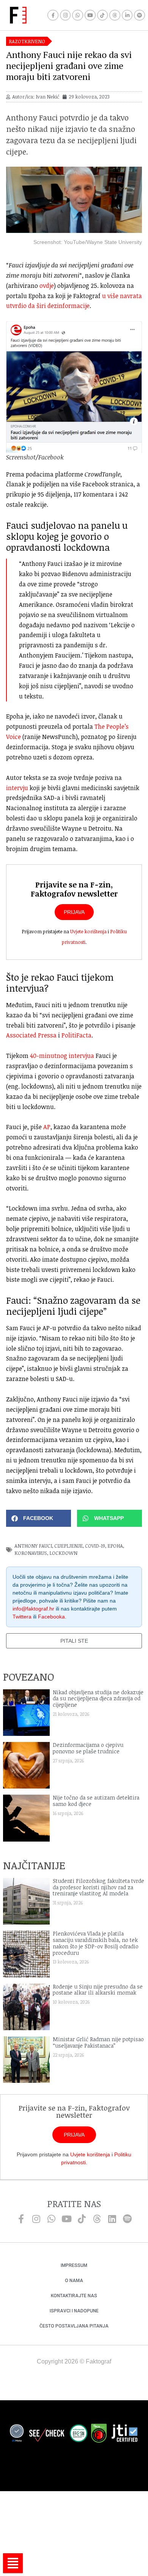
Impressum (74, 2265)
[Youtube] (90, 15)
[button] (39, 1518)
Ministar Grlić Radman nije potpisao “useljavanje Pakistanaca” (98, 2042)
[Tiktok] (103, 15)
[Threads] (115, 15)
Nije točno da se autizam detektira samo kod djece (96, 1801)
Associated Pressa (31, 1035)
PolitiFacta (76, 1035)
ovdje (47, 286)
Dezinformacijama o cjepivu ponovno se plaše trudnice (88, 1748)
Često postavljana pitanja (74, 2326)
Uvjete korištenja (88, 931)
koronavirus (31, 1553)
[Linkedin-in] (127, 15)
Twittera (22, 1617)
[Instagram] (65, 15)
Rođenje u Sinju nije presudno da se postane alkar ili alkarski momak (98, 1990)
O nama (74, 2281)
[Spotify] (139, 15)
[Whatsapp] (78, 15)
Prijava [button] (74, 912)
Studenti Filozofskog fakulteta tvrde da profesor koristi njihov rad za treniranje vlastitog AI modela (98, 1887)
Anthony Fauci (33, 1546)
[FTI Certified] (124, 2434)
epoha (115, 1546)
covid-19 (95, 1546)
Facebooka (51, 1617)
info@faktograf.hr (33, 1609)
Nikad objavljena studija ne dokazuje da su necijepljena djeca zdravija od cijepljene (98, 1699)
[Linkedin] (112, 2219)
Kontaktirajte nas (74, 2296)
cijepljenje (68, 1546)
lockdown (63, 1553)
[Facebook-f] (53, 15)
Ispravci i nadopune (74, 2311)
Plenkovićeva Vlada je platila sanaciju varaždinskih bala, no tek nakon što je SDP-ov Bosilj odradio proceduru (96, 1943)
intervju (17, 788)
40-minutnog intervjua (62, 1056)
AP (47, 1127)
